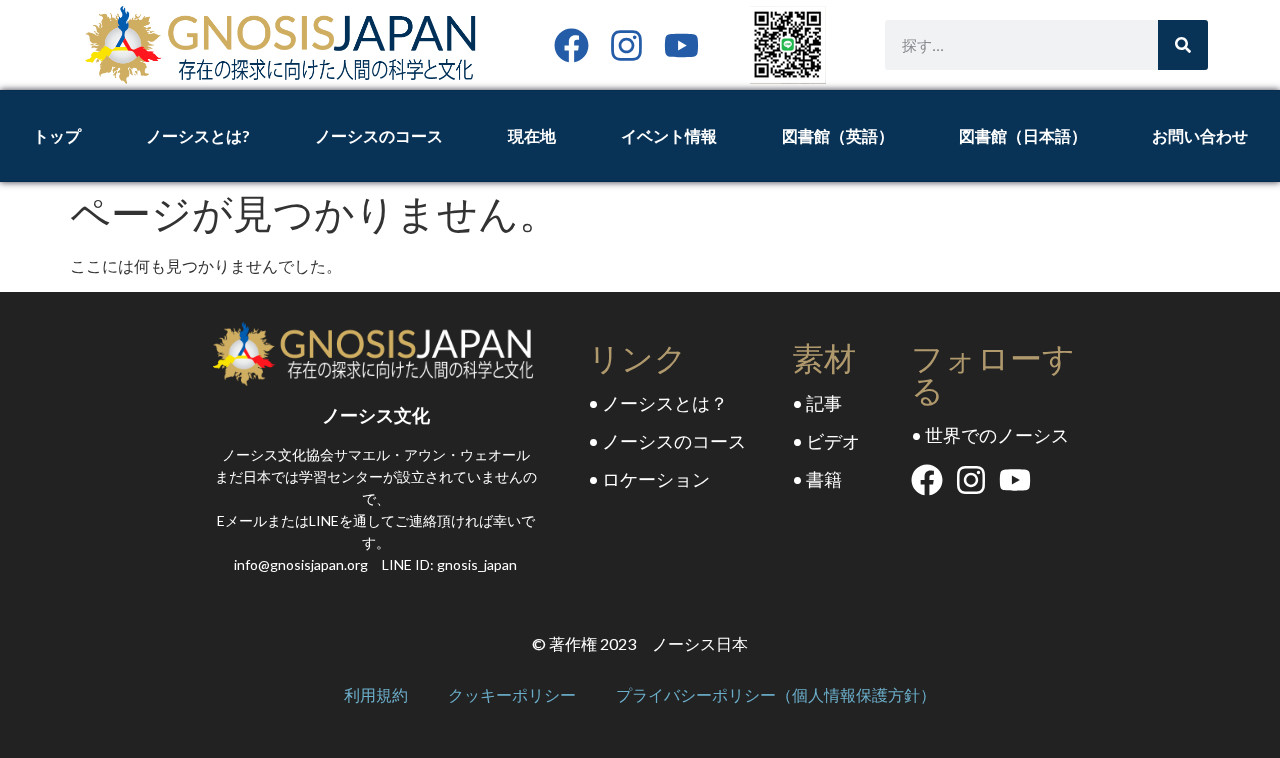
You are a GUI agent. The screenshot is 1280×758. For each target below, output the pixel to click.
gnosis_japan (477, 564)
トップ (57, 135)
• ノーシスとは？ (658, 403)
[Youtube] (681, 45)
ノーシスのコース (379, 135)
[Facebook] (571, 45)
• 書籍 (817, 479)
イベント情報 (669, 135)
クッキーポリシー (512, 695)
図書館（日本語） (1023, 135)
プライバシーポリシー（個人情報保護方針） (776, 695)
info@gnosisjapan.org (301, 564)
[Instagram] (626, 45)
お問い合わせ (1200, 135)
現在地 (532, 135)
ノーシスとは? (198, 135)
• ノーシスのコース (667, 441)
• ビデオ (826, 441)
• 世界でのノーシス (990, 435)
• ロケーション (649, 479)
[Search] (1183, 45)
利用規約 (376, 695)
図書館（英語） (838, 135)
